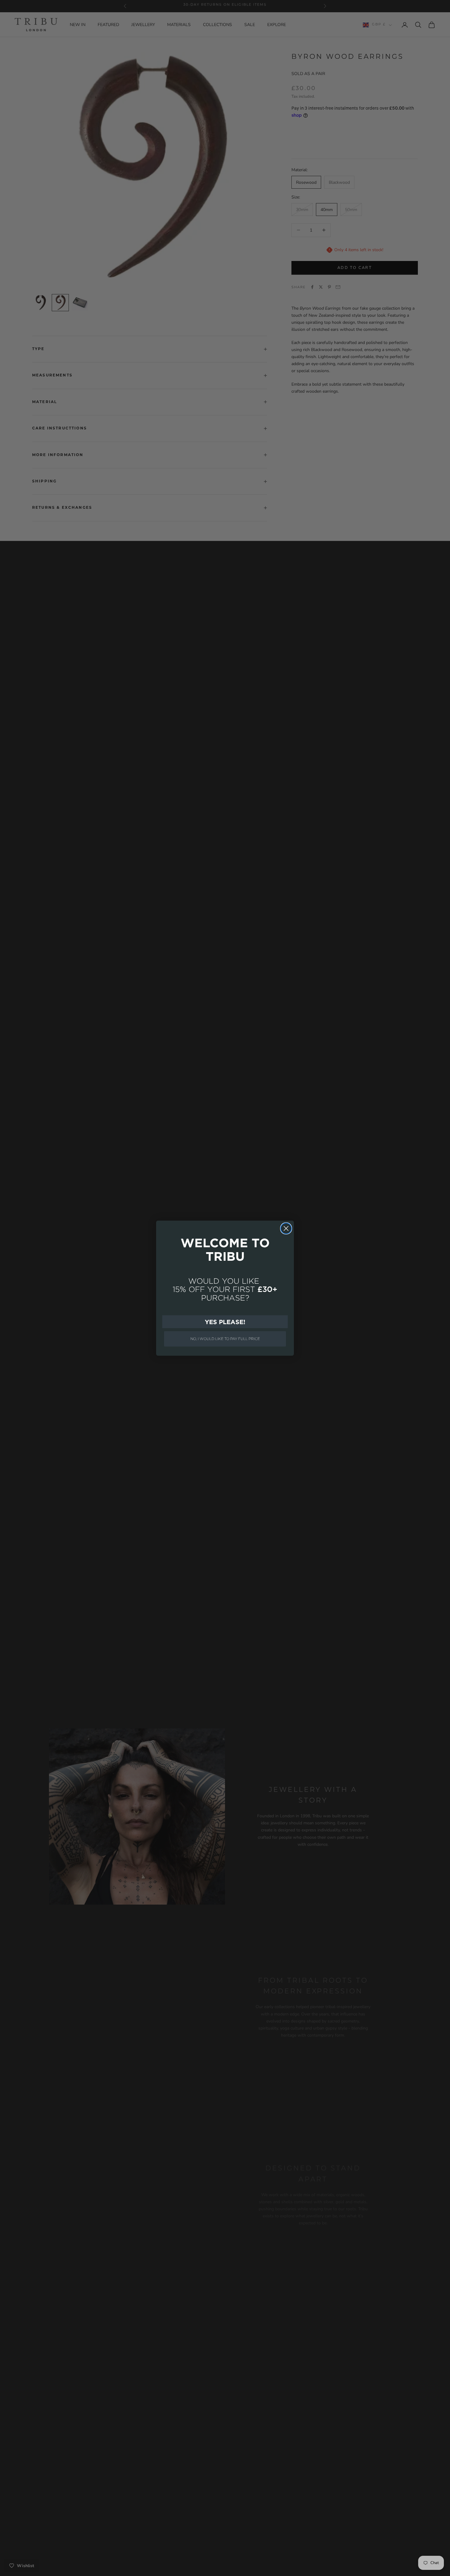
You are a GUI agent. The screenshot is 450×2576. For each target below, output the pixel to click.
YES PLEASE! (225, 1322)
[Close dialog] (286, 1228)
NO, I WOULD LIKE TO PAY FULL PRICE (225, 1339)
